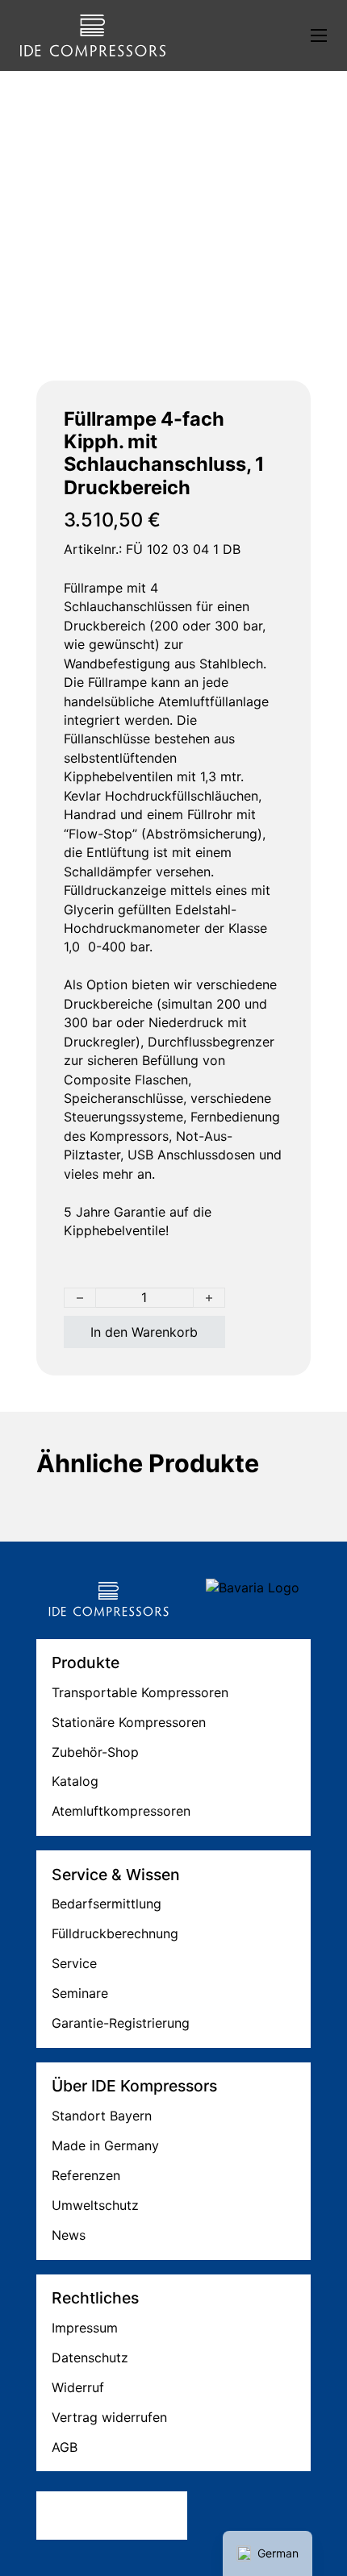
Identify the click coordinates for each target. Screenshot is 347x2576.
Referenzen (86, 2175)
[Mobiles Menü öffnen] (319, 35)
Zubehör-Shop (95, 1752)
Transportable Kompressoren (140, 1692)
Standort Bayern (102, 2116)
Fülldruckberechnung (115, 1933)
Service (74, 1963)
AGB (65, 2447)
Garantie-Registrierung (121, 2023)
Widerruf (78, 2387)
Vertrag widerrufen (109, 2417)
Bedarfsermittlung (107, 1904)
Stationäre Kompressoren (129, 1722)
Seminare (80, 1993)
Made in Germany (105, 2145)
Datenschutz (90, 2358)
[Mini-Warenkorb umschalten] (238, 35)
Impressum (85, 2328)
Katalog (75, 1781)
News (69, 2235)
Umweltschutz (95, 2205)
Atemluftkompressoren (121, 1811)
